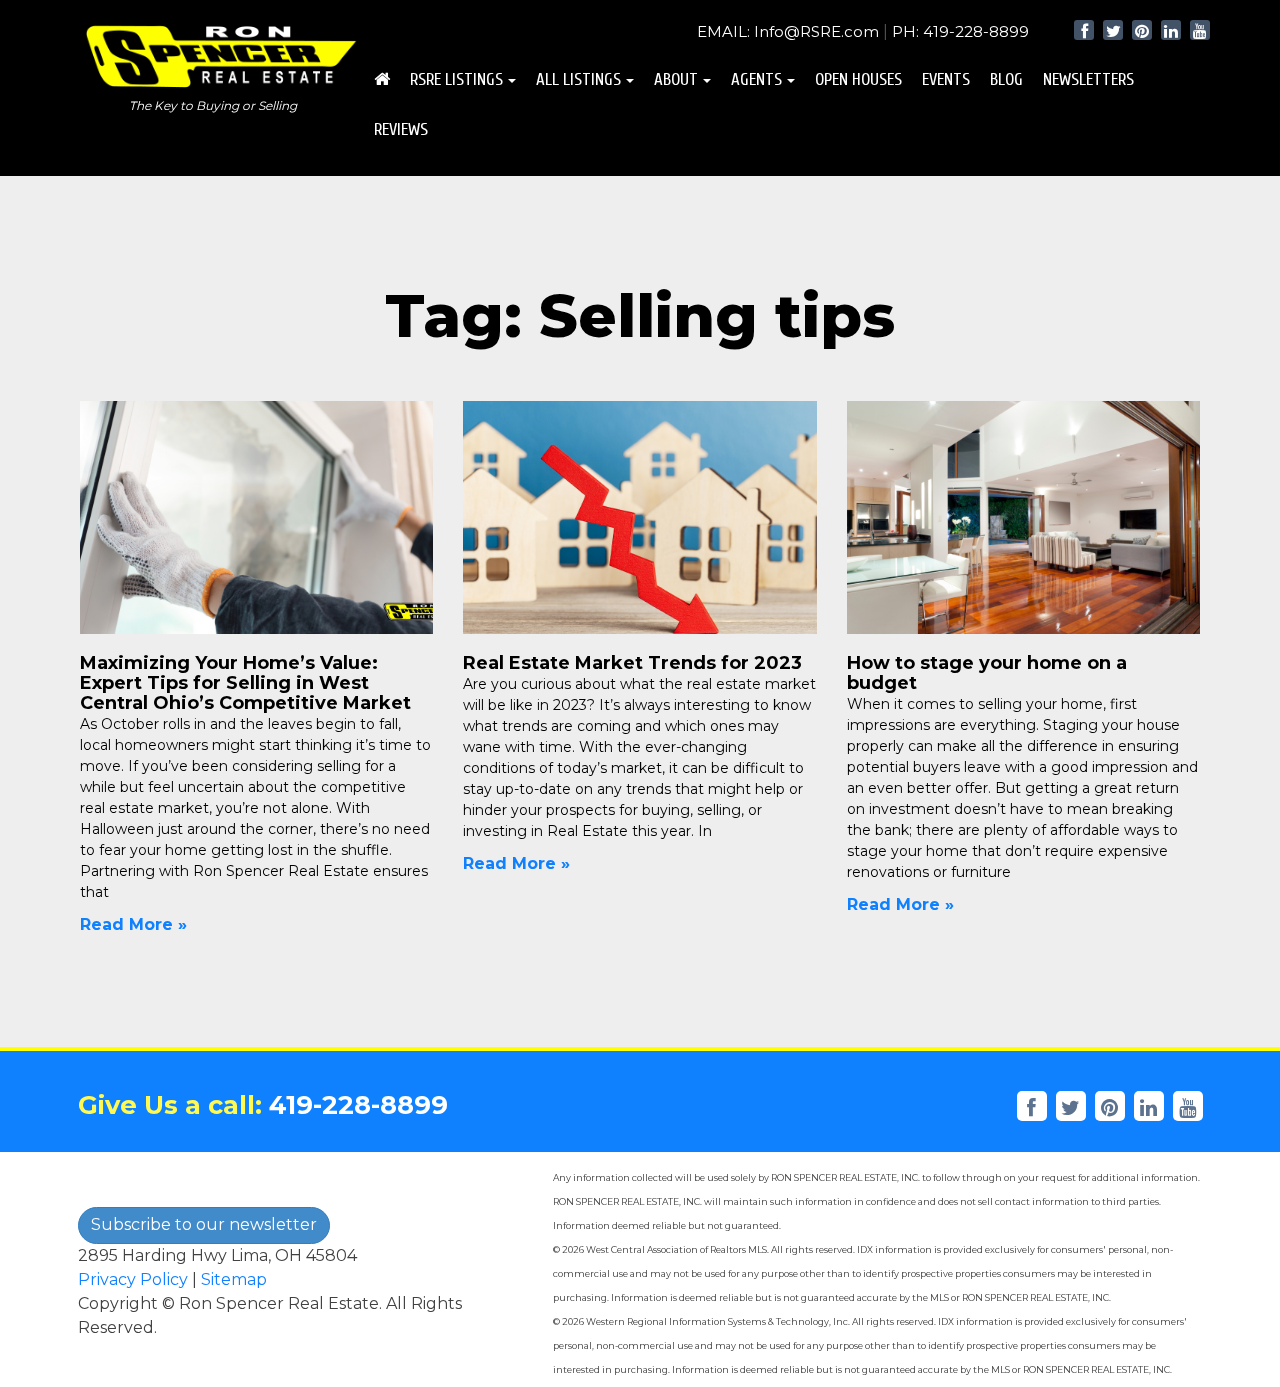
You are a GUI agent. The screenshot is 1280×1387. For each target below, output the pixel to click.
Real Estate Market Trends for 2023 (632, 663)
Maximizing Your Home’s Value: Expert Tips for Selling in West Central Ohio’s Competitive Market (245, 683)
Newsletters (1088, 79)
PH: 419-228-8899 (960, 31)
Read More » (133, 924)
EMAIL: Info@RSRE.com (788, 31)
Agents (756, 79)
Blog (1006, 79)
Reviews (401, 129)
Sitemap (234, 1279)
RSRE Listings (456, 79)
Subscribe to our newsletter (204, 1224)
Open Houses (858, 79)
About (676, 79)
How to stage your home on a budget (987, 673)
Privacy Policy (133, 1279)
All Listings (578, 79)
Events (946, 79)
